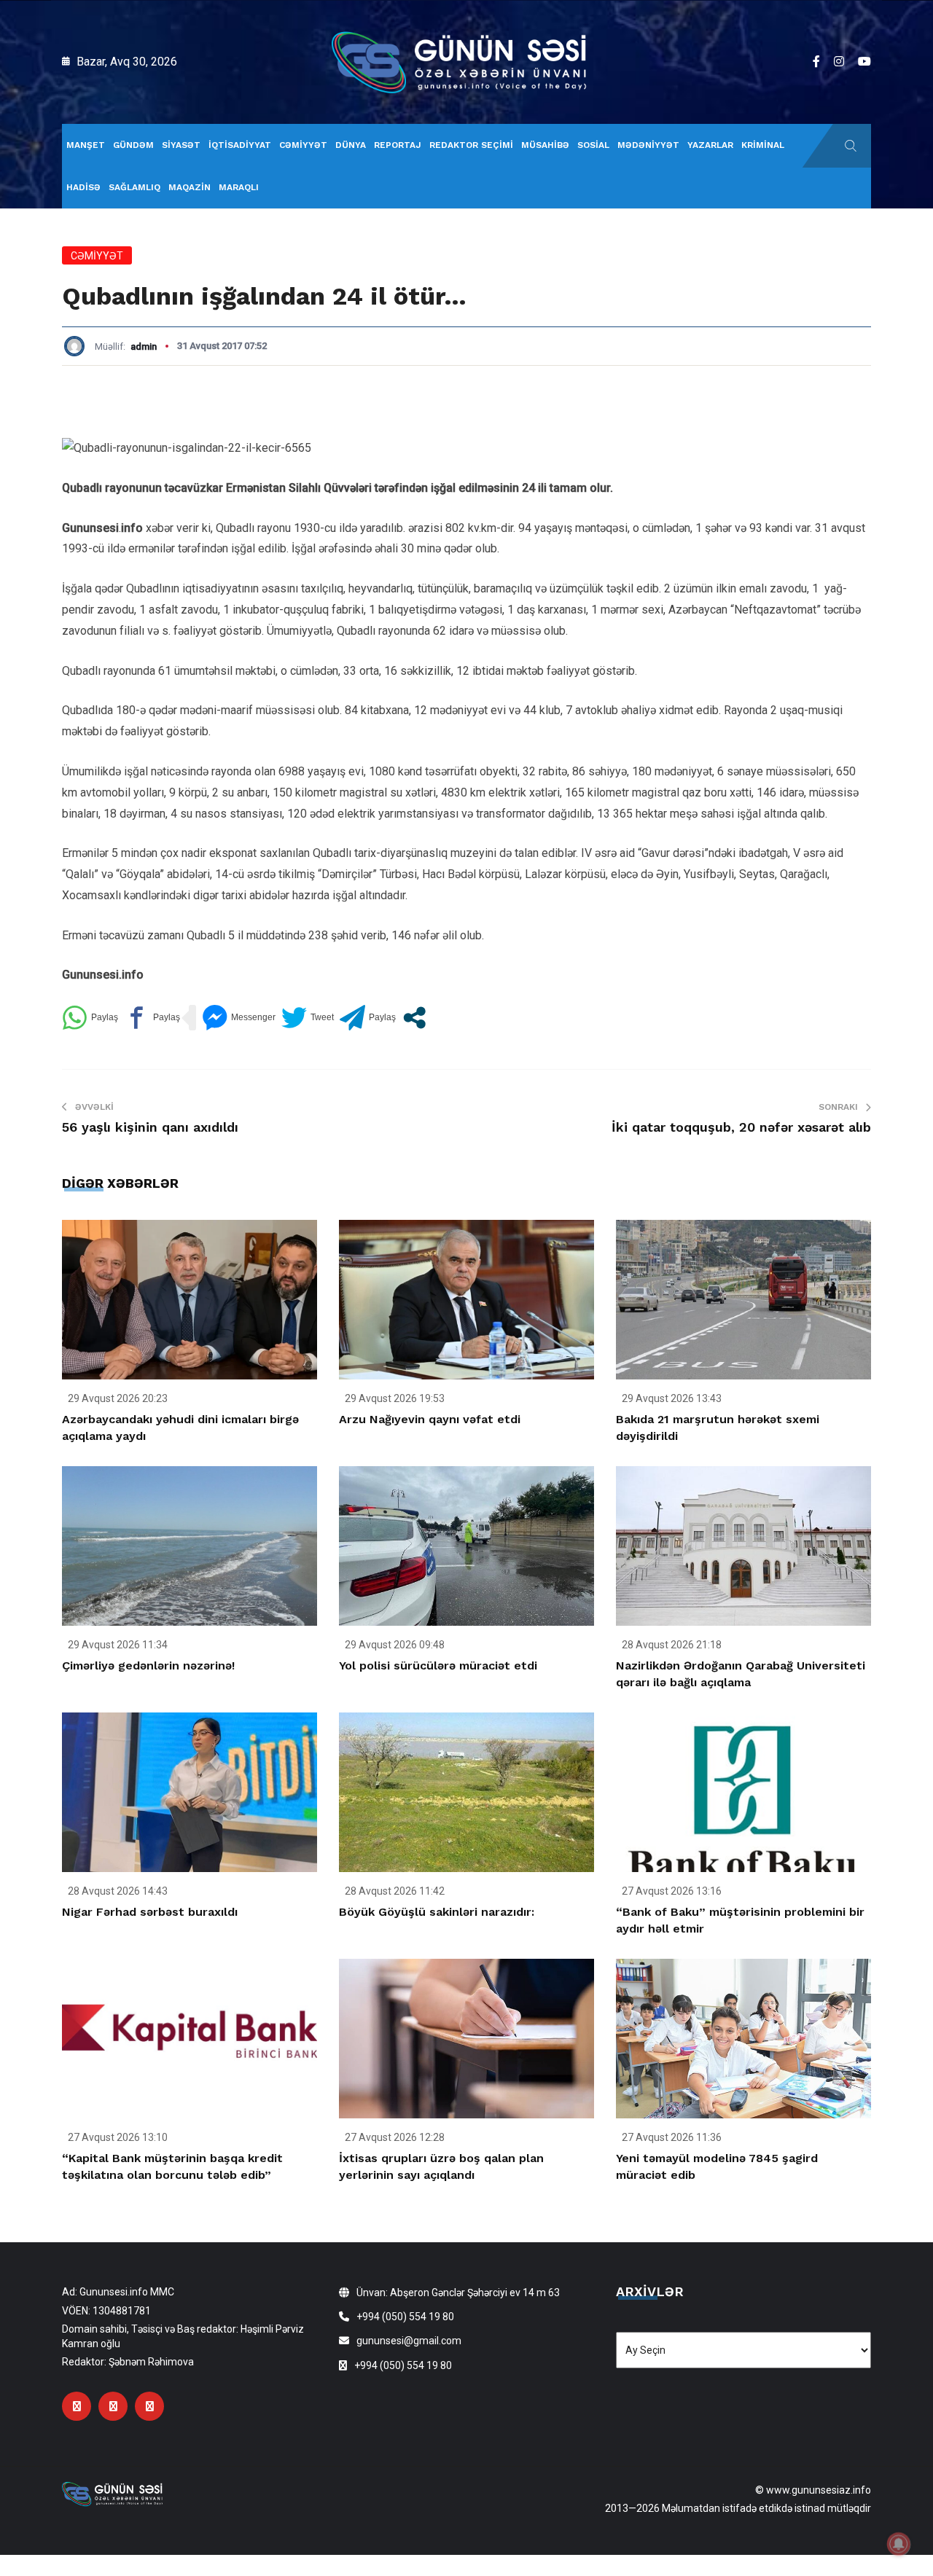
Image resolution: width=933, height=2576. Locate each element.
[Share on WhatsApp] (90, 1018)
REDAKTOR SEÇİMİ (471, 145)
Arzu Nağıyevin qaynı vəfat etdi (430, 1419)
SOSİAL (593, 145)
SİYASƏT (181, 145)
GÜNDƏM (133, 145)
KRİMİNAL (763, 145)
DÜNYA (351, 145)
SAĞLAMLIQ (134, 187)
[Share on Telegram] (368, 1018)
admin (144, 347)
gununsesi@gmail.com (409, 2341)
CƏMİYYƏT (303, 145)
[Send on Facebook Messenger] (239, 1018)
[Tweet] (308, 1018)
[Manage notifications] (899, 2544)
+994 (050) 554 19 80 (405, 2317)
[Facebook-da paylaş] (152, 1018)
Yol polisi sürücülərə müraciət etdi (438, 1665)
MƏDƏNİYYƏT (648, 145)
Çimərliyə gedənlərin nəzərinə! (148, 1665)
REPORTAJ (398, 145)
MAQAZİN (190, 187)
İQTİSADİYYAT (240, 145)
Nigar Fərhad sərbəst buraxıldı (150, 1912)
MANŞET (86, 145)
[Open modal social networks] (414, 1018)
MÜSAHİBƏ (545, 145)
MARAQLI (239, 187)
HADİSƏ (83, 187)
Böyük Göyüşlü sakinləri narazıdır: (437, 1912)
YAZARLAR (710, 145)
